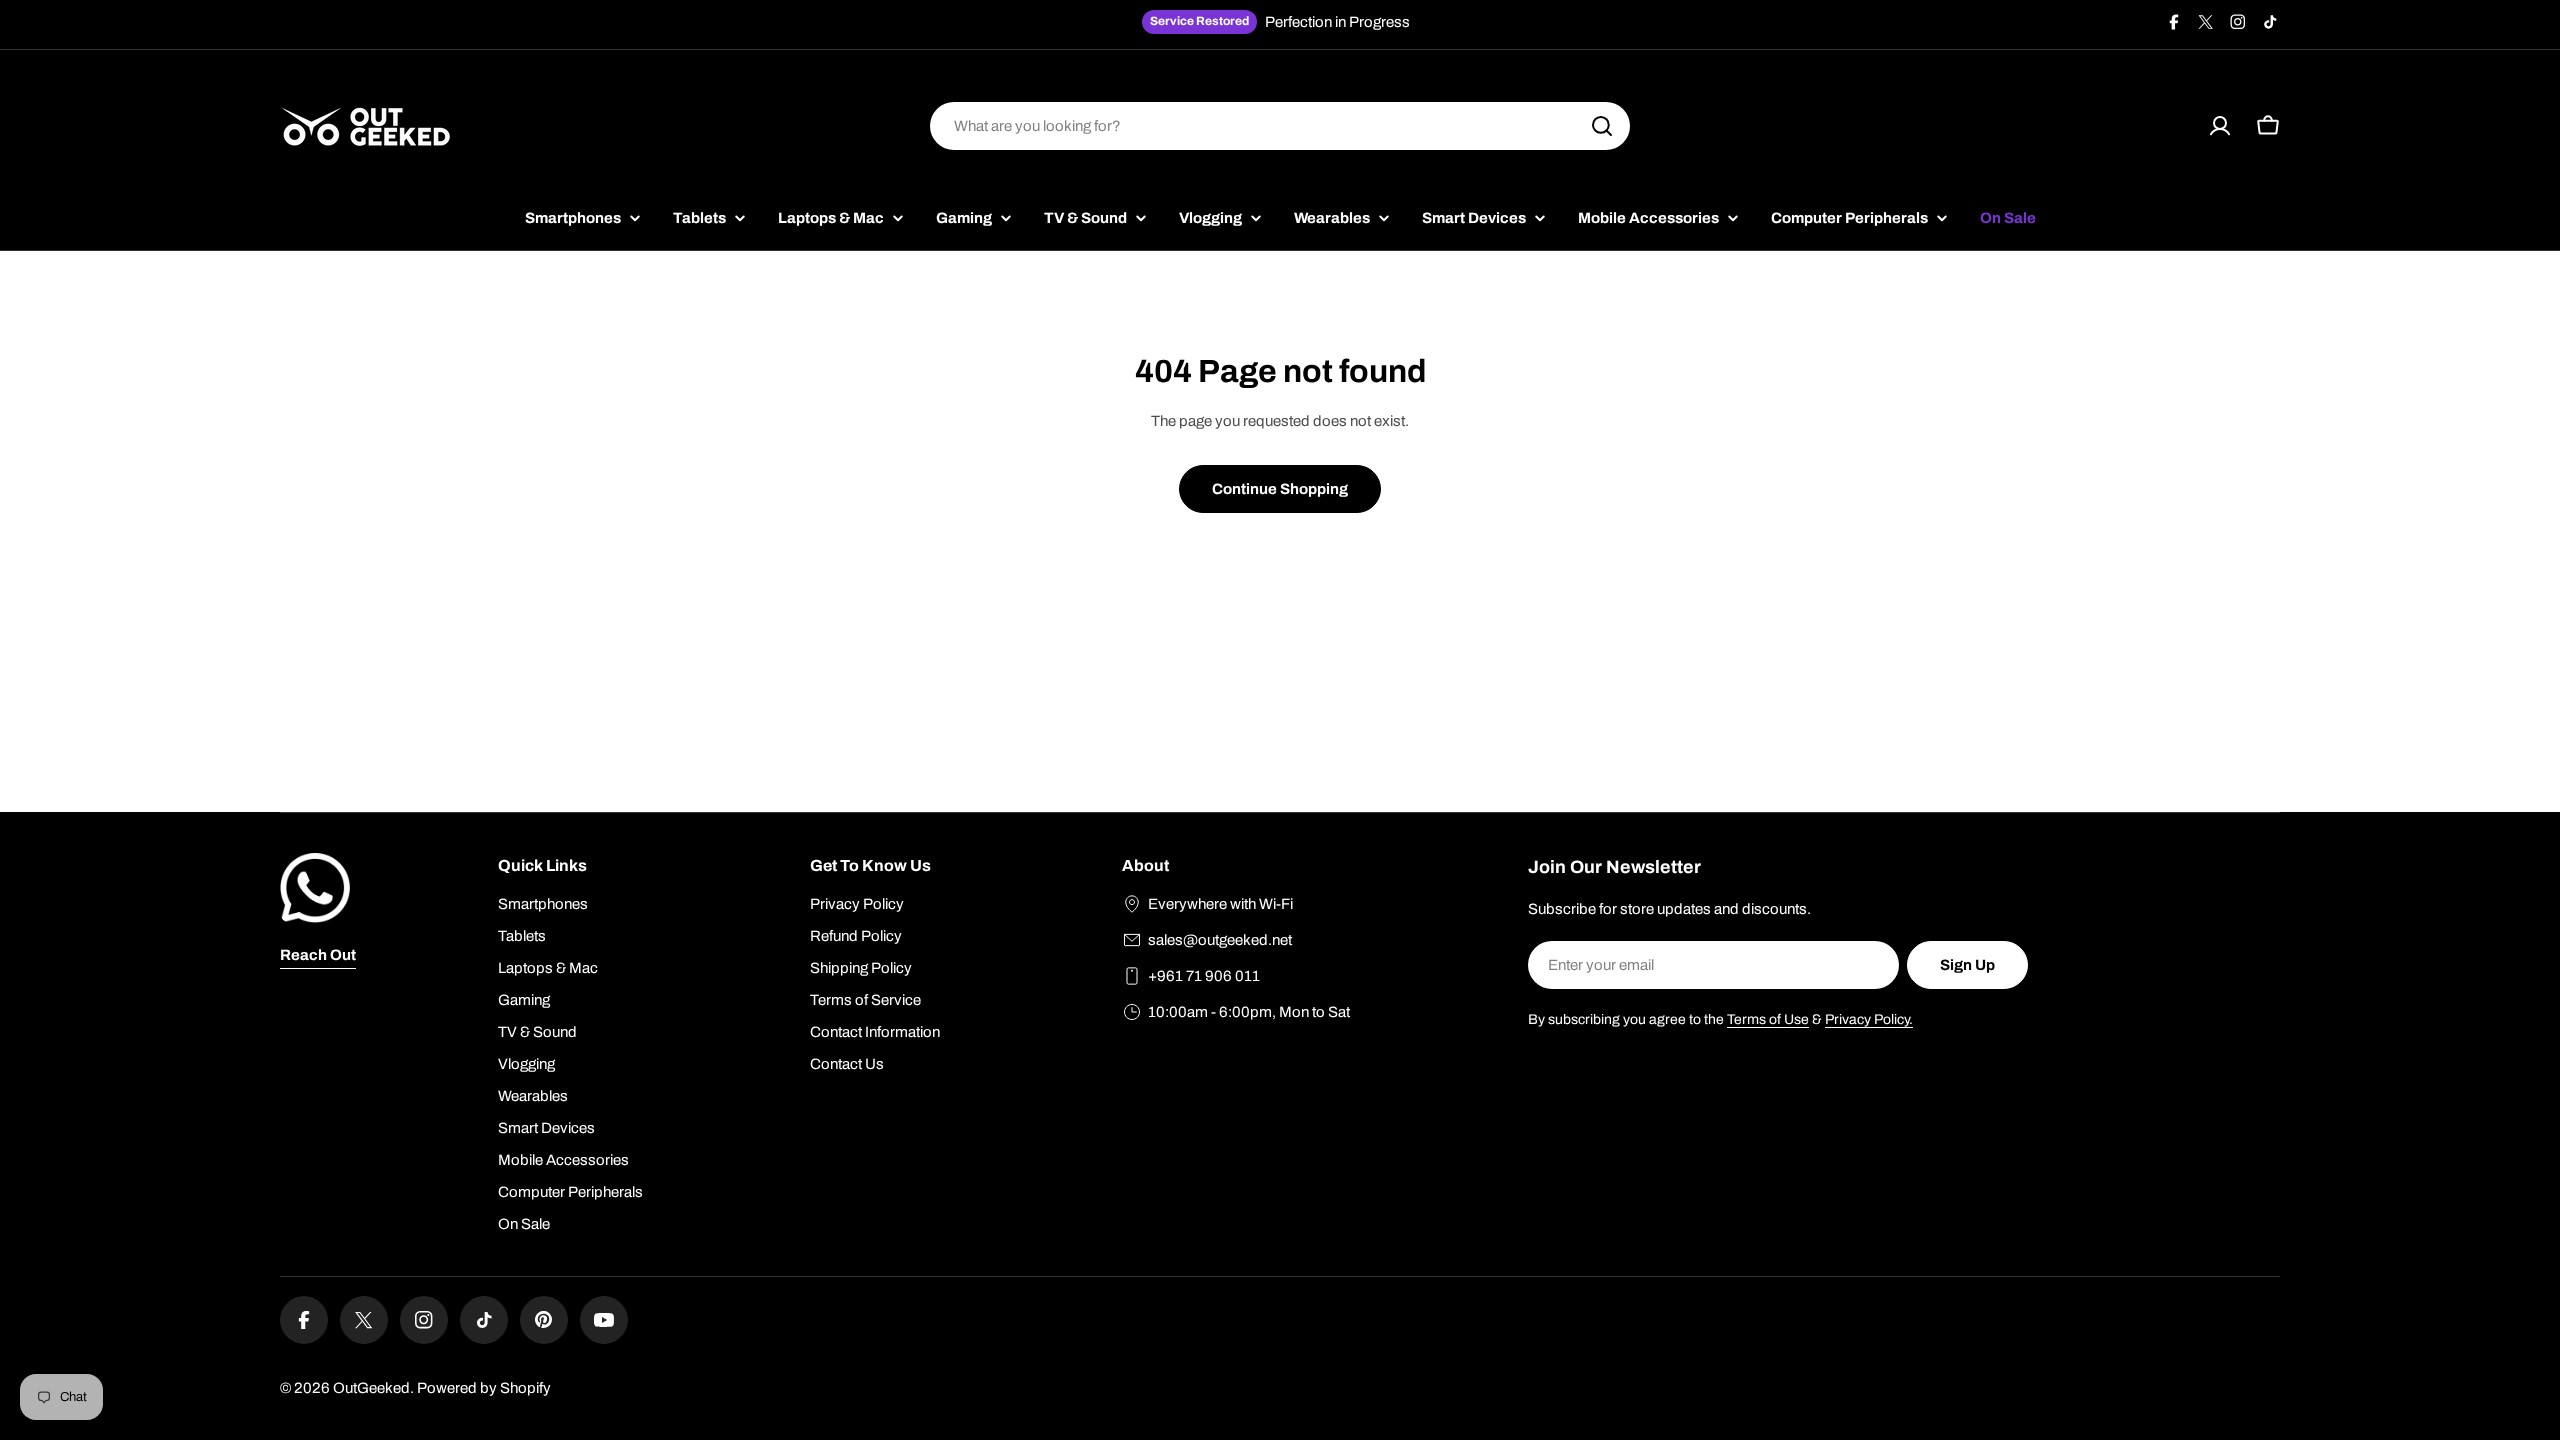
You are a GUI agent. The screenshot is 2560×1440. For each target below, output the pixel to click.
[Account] (2220, 126)
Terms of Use (1768, 1019)
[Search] (1602, 126)
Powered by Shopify (484, 1388)
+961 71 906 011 (1204, 976)
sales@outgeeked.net (1220, 940)
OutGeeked (371, 1388)
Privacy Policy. (1869, 1019)
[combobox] (1280, 126)
